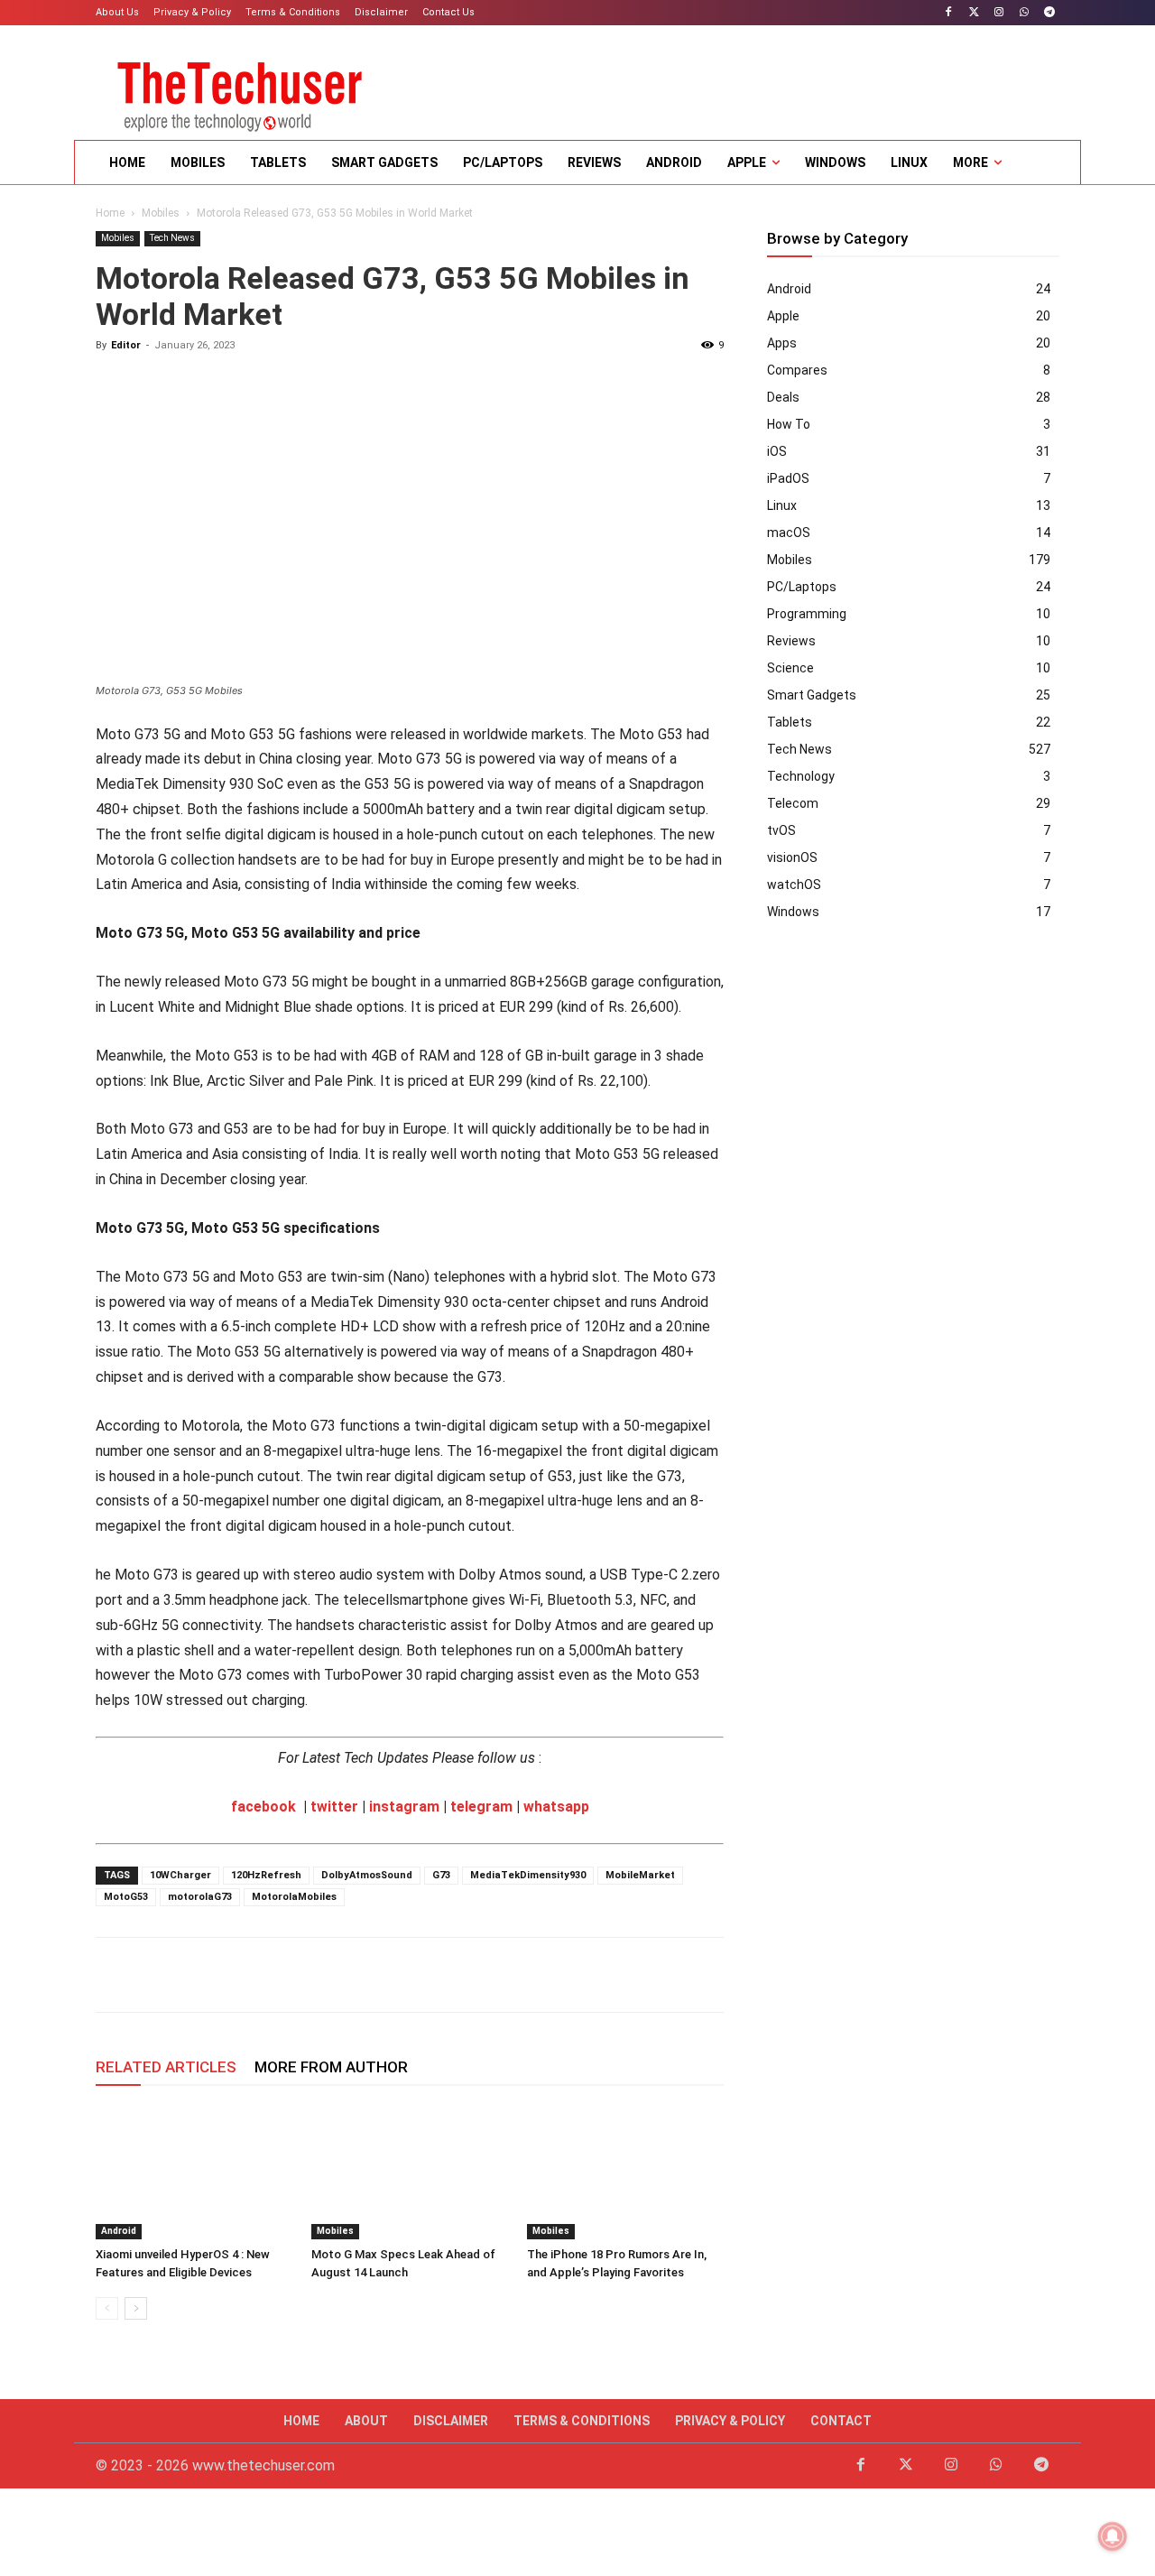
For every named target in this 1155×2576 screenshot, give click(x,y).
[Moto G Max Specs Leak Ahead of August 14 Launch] (410, 2172)
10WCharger (180, 1875)
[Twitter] (974, 13)
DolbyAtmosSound (367, 1875)
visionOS (792, 857)
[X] (155, 1975)
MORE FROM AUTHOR (331, 2067)
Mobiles (161, 213)
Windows (793, 912)
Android (119, 2231)
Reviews (791, 641)
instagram (404, 1807)
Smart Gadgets (812, 695)
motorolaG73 (200, 1897)
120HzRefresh (266, 1875)
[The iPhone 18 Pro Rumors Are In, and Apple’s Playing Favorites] (625, 2172)
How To (789, 424)
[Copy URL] (321, 1975)
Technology (801, 776)
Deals (783, 397)
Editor (126, 345)
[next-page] (136, 2308)
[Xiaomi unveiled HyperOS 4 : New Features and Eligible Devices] (194, 2172)
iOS (777, 451)
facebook (263, 1807)
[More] (364, 1975)
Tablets (790, 722)
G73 (441, 1875)
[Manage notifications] (1113, 2536)
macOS (789, 533)
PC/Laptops (802, 587)
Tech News (172, 238)
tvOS (781, 830)
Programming (807, 614)
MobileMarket (640, 1875)
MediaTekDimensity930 (528, 1875)
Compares (797, 370)
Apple (783, 316)
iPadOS (788, 478)
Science (790, 668)
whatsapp (556, 1807)
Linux (782, 505)
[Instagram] (999, 13)
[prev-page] (107, 2308)
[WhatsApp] (1024, 13)
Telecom (793, 803)
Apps (782, 343)
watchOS (794, 885)
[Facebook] (949, 13)
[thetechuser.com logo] (240, 91)
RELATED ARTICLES (166, 2067)
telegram (481, 1807)
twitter (334, 1807)
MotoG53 (126, 1897)
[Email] (238, 1975)
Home (110, 213)
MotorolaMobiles (294, 1897)
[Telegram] (1049, 13)
